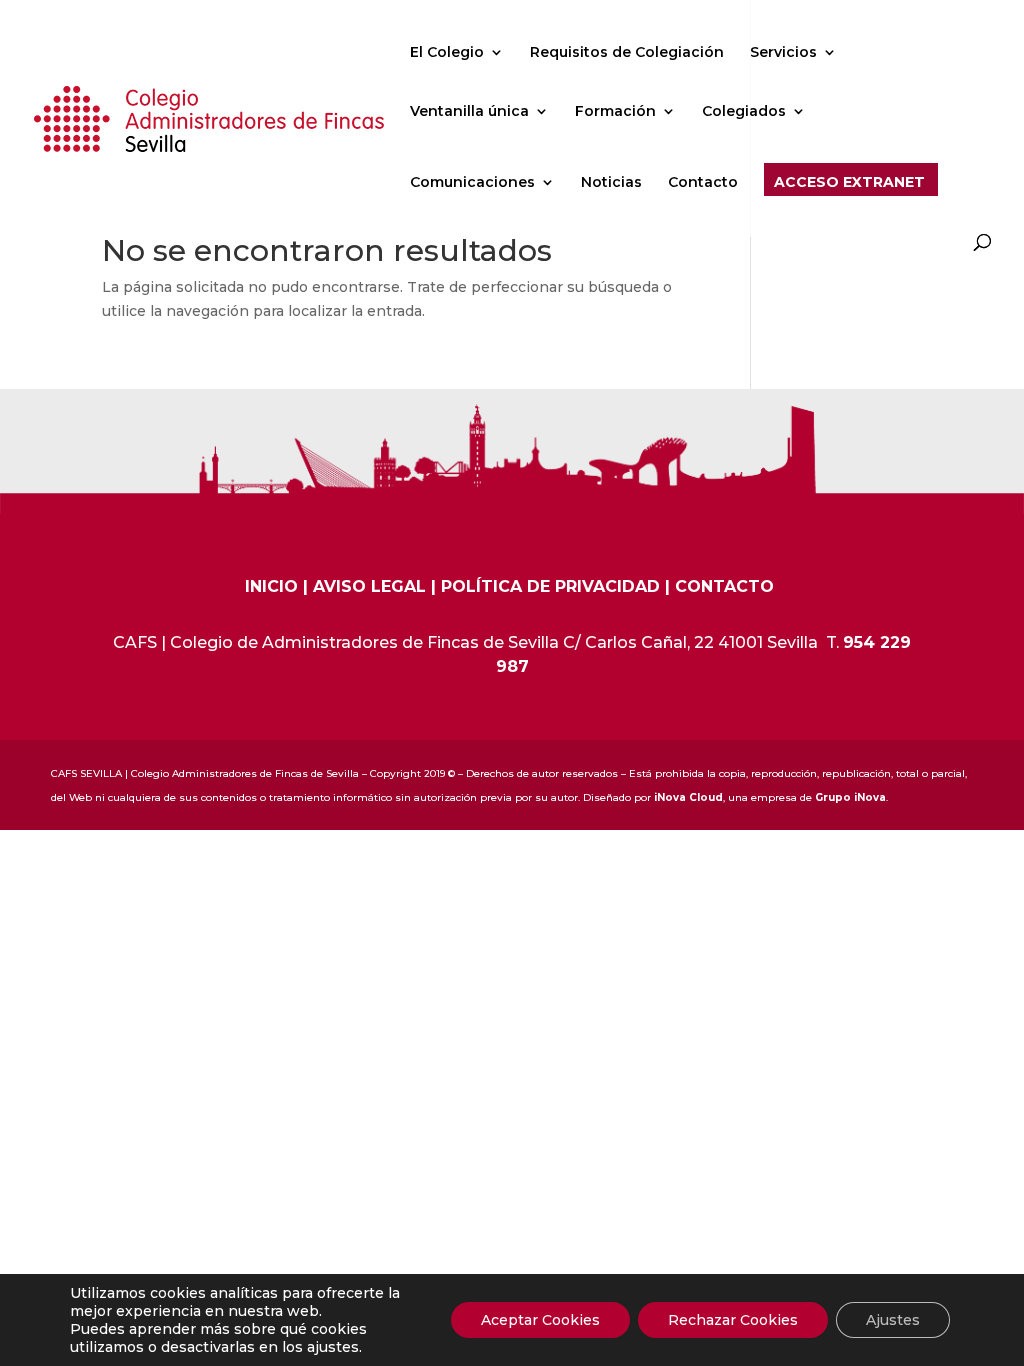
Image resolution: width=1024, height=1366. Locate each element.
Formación (615, 112)
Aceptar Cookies (540, 1320)
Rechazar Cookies (733, 1320)
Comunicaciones (472, 183)
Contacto (703, 183)
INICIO (271, 586)
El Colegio (447, 53)
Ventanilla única (469, 112)
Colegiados (744, 112)
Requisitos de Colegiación (627, 53)
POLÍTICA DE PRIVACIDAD (550, 586)
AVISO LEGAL (369, 586)
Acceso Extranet (849, 183)
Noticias (611, 183)
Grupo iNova (850, 797)
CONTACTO (724, 586)
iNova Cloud (688, 797)
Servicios (783, 53)
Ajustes (893, 1320)
